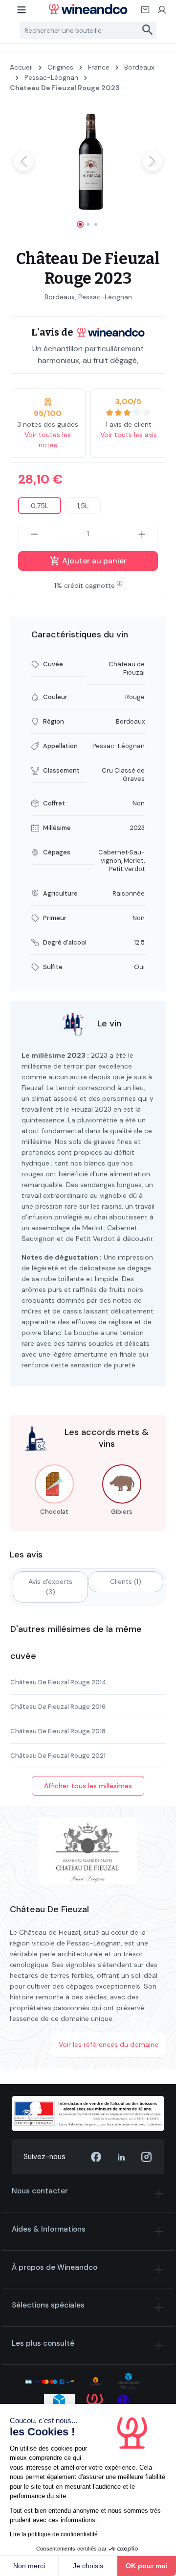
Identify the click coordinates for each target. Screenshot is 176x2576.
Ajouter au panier (93, 561)
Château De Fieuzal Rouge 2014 (58, 1682)
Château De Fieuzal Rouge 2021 (58, 1756)
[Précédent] (23, 161)
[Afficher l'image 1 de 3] (80, 224)
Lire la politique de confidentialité (54, 2534)
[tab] (50, 1587)
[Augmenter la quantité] (142, 534)
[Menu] (22, 13)
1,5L (83, 506)
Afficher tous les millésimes (88, 1786)
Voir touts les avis (129, 435)
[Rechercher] (148, 30)
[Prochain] (153, 161)
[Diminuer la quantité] (34, 534)
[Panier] (146, 13)
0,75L (40, 506)
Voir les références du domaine (109, 2044)
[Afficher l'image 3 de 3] (96, 224)
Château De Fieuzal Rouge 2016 (58, 1707)
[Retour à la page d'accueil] (88, 9)
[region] (88, 170)
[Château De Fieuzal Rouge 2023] (88, 161)
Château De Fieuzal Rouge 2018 (58, 1731)
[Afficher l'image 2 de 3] (88, 224)
